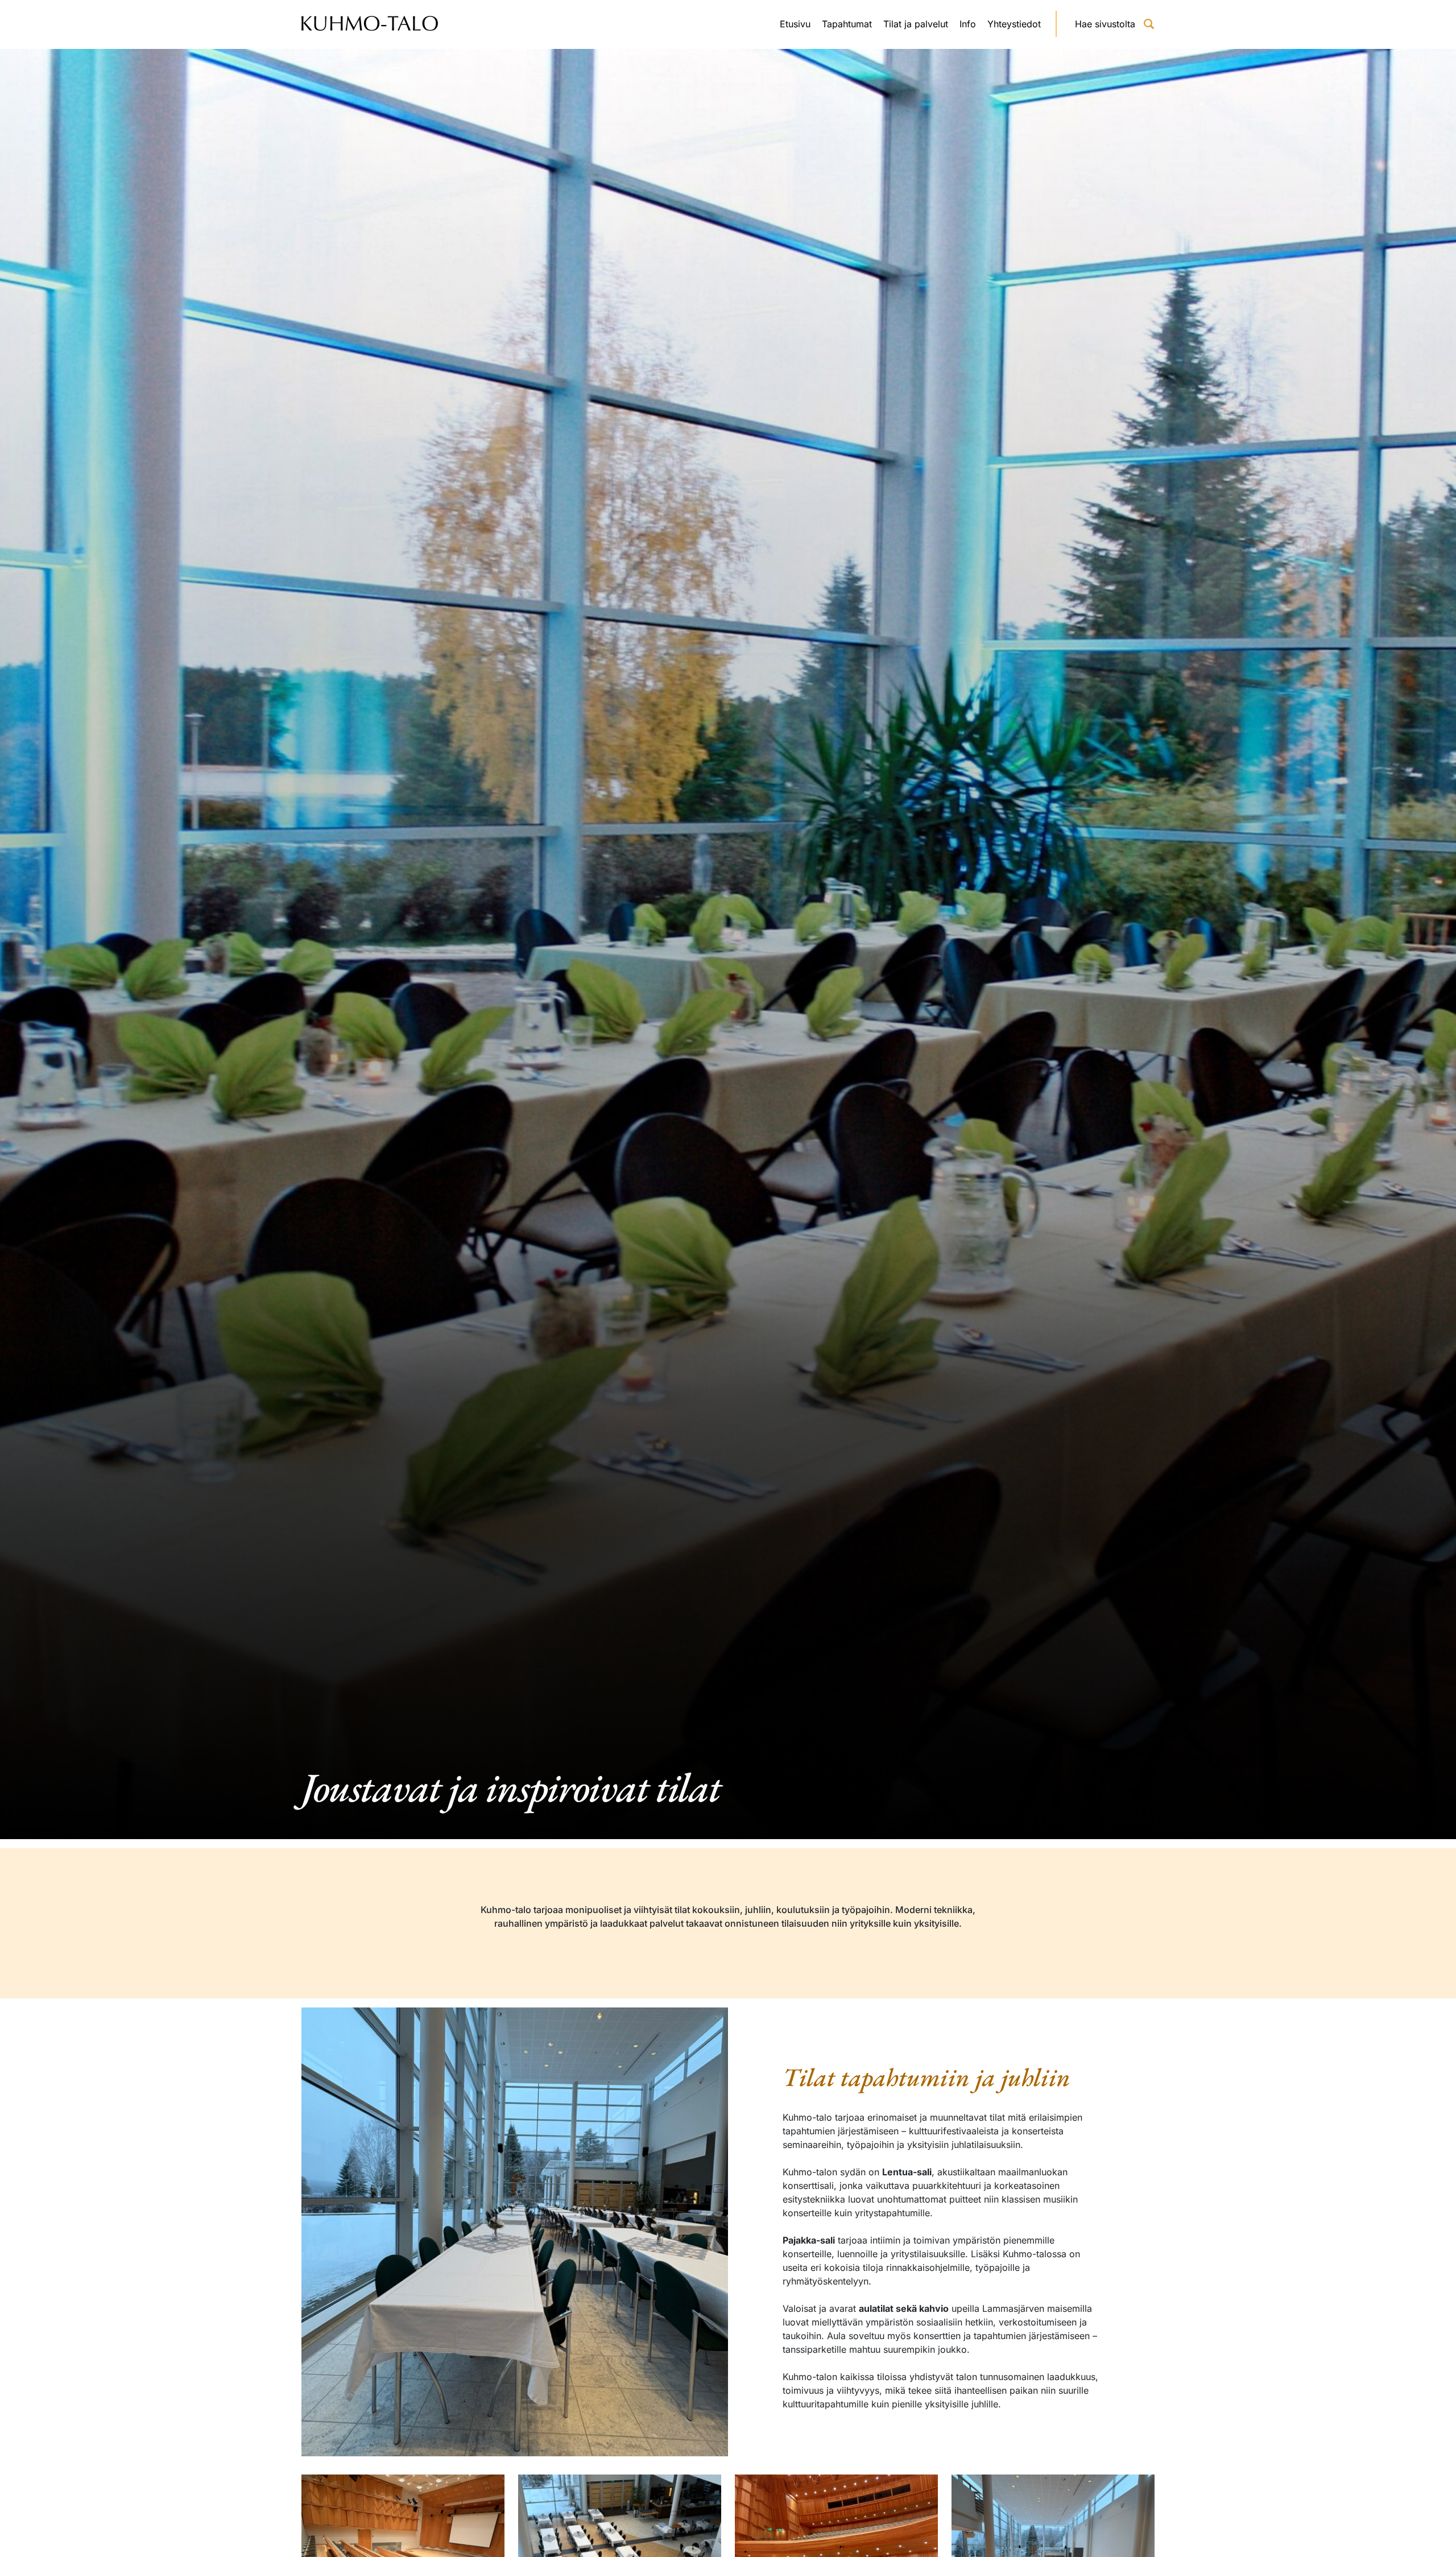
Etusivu (795, 24)
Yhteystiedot (1014, 24)
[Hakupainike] (1149, 24)
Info (968, 24)
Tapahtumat (847, 24)
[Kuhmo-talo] (370, 24)
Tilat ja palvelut (916, 24)
